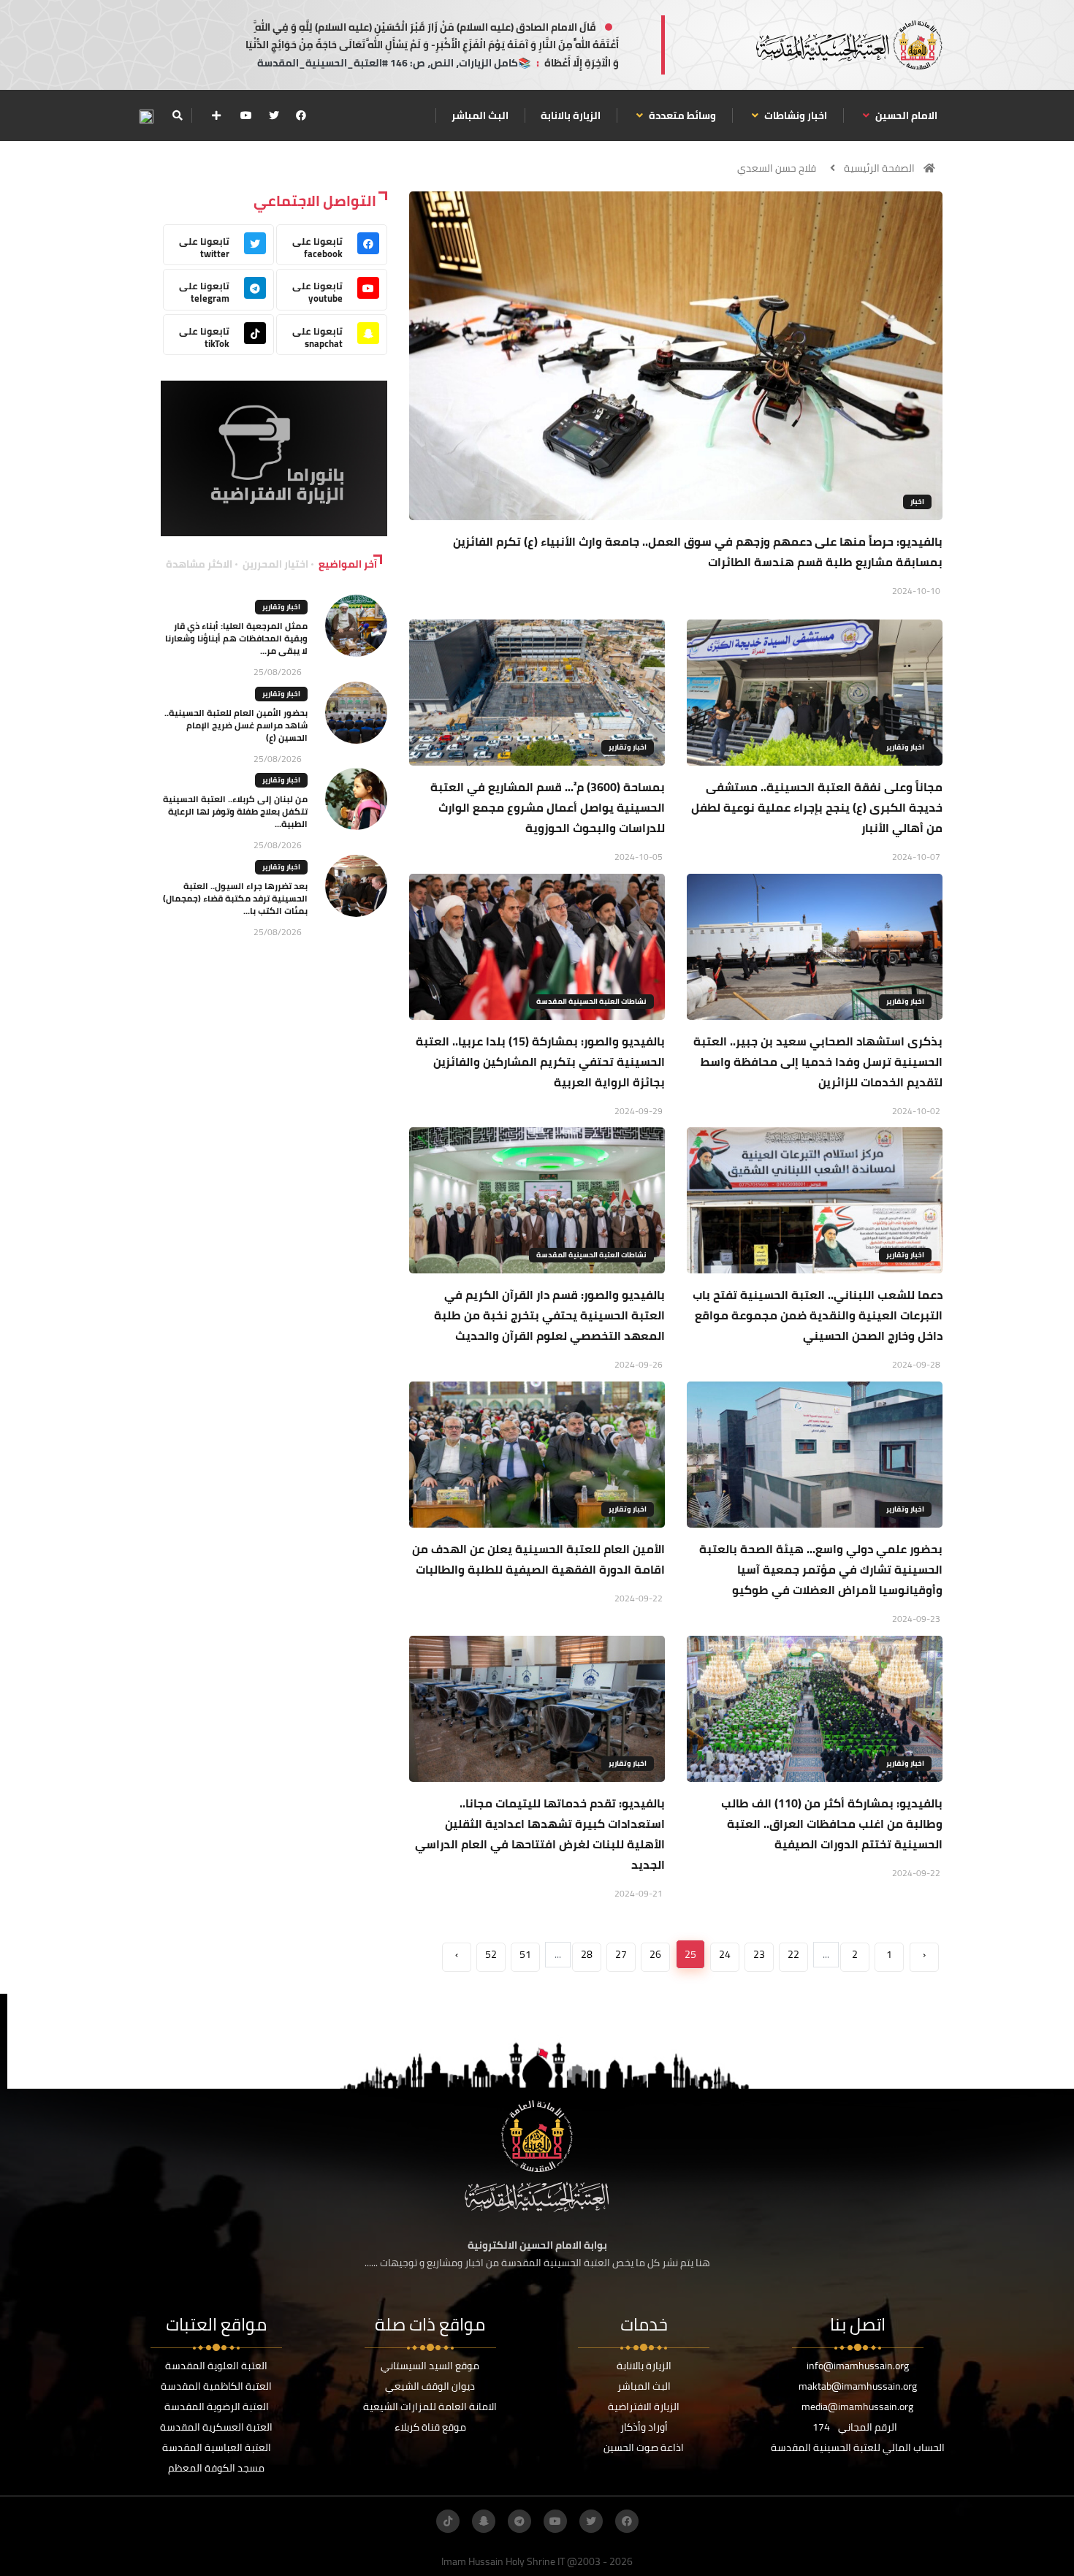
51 (525, 1954)
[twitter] (274, 115)
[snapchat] (484, 2521)
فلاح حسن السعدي (777, 168)
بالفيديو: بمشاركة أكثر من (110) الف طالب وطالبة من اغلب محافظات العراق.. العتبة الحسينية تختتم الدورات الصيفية (832, 1824)
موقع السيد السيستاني (430, 2366)
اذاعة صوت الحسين (644, 2447)
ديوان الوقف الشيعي (430, 2386)
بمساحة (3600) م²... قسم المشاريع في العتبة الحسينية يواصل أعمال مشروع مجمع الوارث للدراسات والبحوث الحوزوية (548, 807)
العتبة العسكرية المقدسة (216, 2427)
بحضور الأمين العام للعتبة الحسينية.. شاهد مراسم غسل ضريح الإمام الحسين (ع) (236, 725)
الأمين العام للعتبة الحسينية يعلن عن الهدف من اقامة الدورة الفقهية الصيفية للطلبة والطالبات (538, 1559)
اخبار (917, 502)
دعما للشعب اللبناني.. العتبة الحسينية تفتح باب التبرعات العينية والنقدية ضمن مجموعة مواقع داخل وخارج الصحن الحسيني (818, 1315)
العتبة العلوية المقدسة (216, 2366)
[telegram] (519, 2521)
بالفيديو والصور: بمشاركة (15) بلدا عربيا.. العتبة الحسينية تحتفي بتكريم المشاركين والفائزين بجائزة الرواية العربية (540, 1062)
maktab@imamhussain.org (858, 2386)
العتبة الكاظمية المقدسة (216, 2386)
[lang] (146, 116)
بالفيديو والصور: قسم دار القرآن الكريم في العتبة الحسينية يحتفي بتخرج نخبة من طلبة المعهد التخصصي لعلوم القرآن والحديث (549, 1315)
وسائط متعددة (681, 115)
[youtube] (246, 115)
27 (621, 1954)
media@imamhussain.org (857, 2407)
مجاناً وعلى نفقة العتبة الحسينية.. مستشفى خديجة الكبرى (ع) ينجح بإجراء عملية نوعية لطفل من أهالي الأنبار (817, 807)
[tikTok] (448, 2521)
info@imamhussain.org (858, 2366)
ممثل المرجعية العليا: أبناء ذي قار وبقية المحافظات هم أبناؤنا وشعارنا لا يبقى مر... (236, 638)
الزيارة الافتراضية (644, 2407)
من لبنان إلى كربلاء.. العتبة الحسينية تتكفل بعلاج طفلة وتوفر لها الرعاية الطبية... (235, 811)
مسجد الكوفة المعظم (216, 2468)
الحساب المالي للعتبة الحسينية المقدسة (858, 2447)
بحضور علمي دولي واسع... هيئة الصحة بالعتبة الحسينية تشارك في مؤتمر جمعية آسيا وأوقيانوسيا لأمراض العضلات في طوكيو (821, 1569)
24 (725, 1954)
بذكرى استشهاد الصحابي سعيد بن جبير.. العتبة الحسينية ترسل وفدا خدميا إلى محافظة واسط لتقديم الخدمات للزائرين (818, 1062)
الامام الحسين (905, 115)
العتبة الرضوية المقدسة (217, 2407)
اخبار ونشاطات (795, 115)
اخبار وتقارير (905, 747)
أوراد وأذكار (644, 2427)
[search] (177, 115)
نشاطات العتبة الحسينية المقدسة (591, 1001)
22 (793, 1954)
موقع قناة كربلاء (430, 2427)
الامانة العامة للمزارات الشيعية (430, 2407)
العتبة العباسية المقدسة (217, 2447)
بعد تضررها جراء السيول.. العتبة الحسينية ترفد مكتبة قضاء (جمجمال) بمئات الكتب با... (235, 898)
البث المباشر (480, 115)
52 (491, 1954)
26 (655, 1954)
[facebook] (301, 115)
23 (759, 1954)
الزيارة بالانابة (571, 115)
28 (587, 1954)
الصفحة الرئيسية (879, 168)
